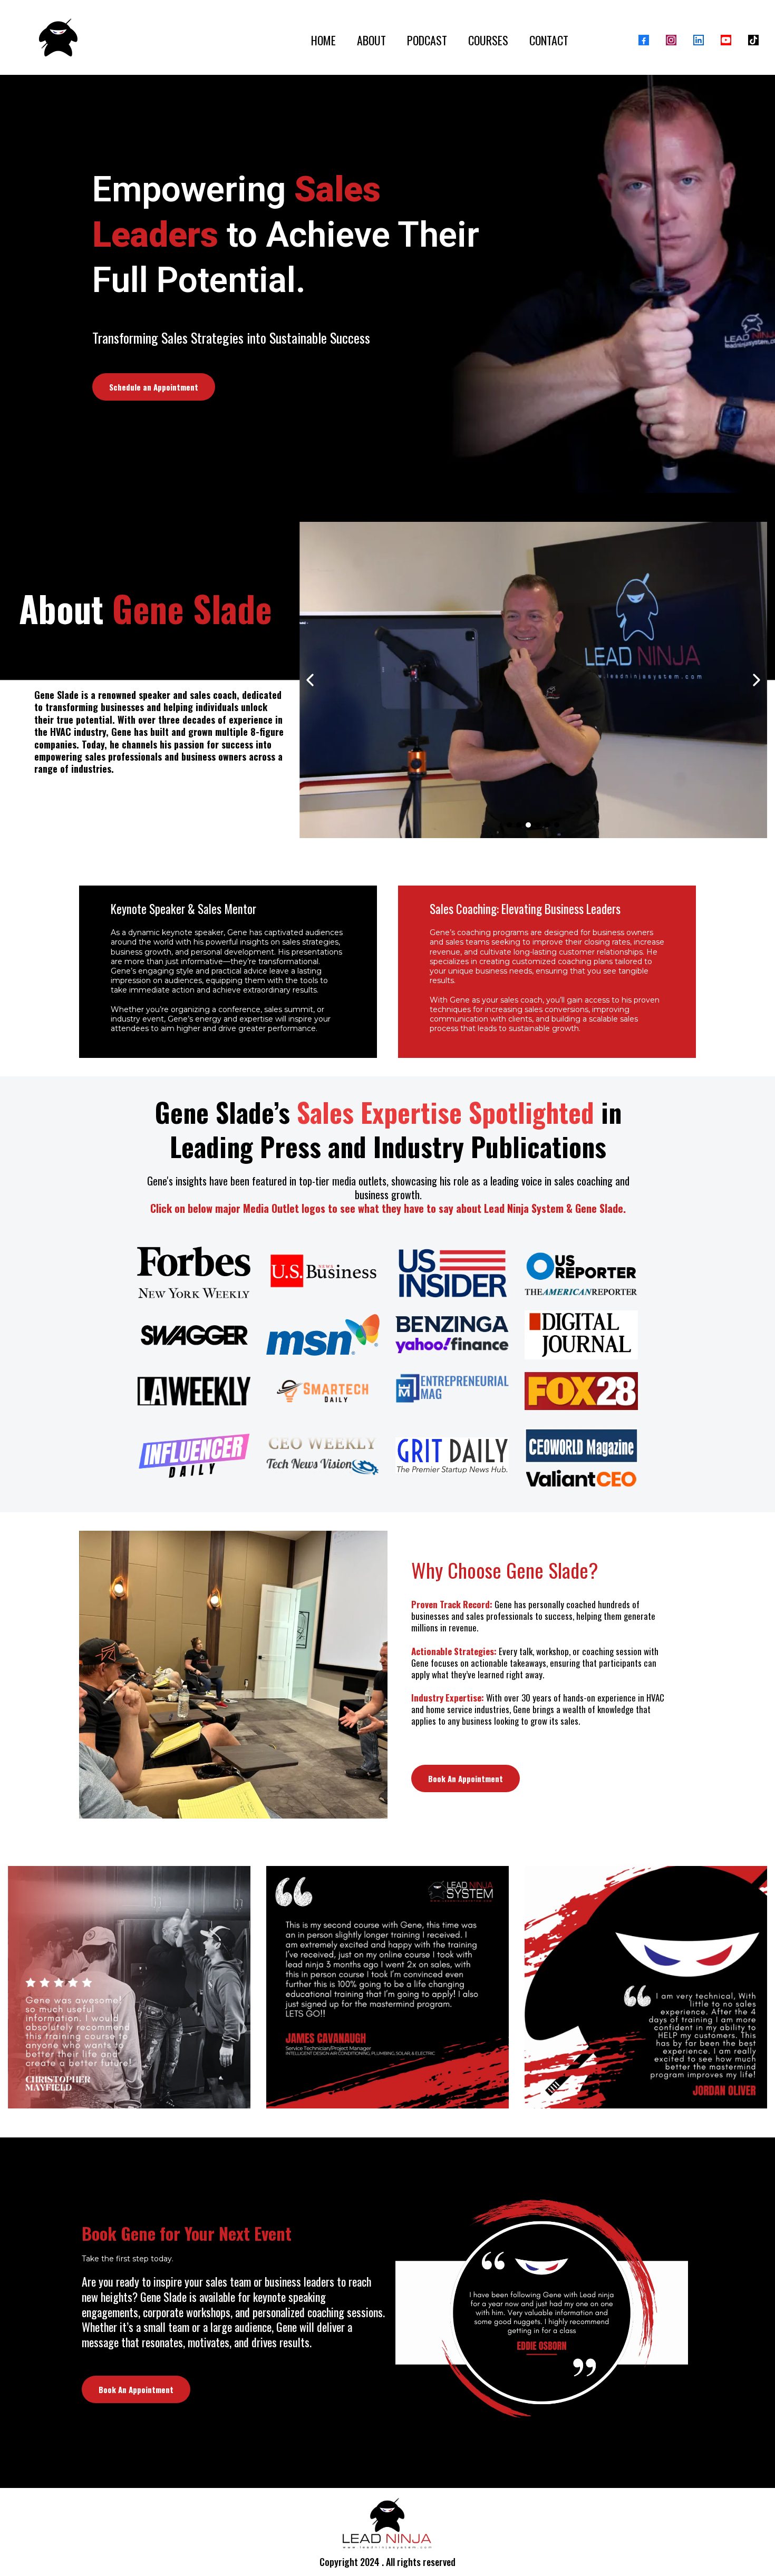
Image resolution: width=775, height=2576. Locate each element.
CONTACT (549, 40)
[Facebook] (644, 40)
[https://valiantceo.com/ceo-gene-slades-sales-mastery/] (581, 1479)
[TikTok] (753, 40)
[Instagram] (671, 40)
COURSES (488, 40)
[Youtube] (726, 40)
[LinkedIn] (699, 40)
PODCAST (427, 40)
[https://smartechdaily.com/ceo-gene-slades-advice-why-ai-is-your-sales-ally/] (323, 1391)
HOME (323, 40)
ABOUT (371, 40)
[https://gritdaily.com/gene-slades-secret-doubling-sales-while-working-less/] (452, 1455)
